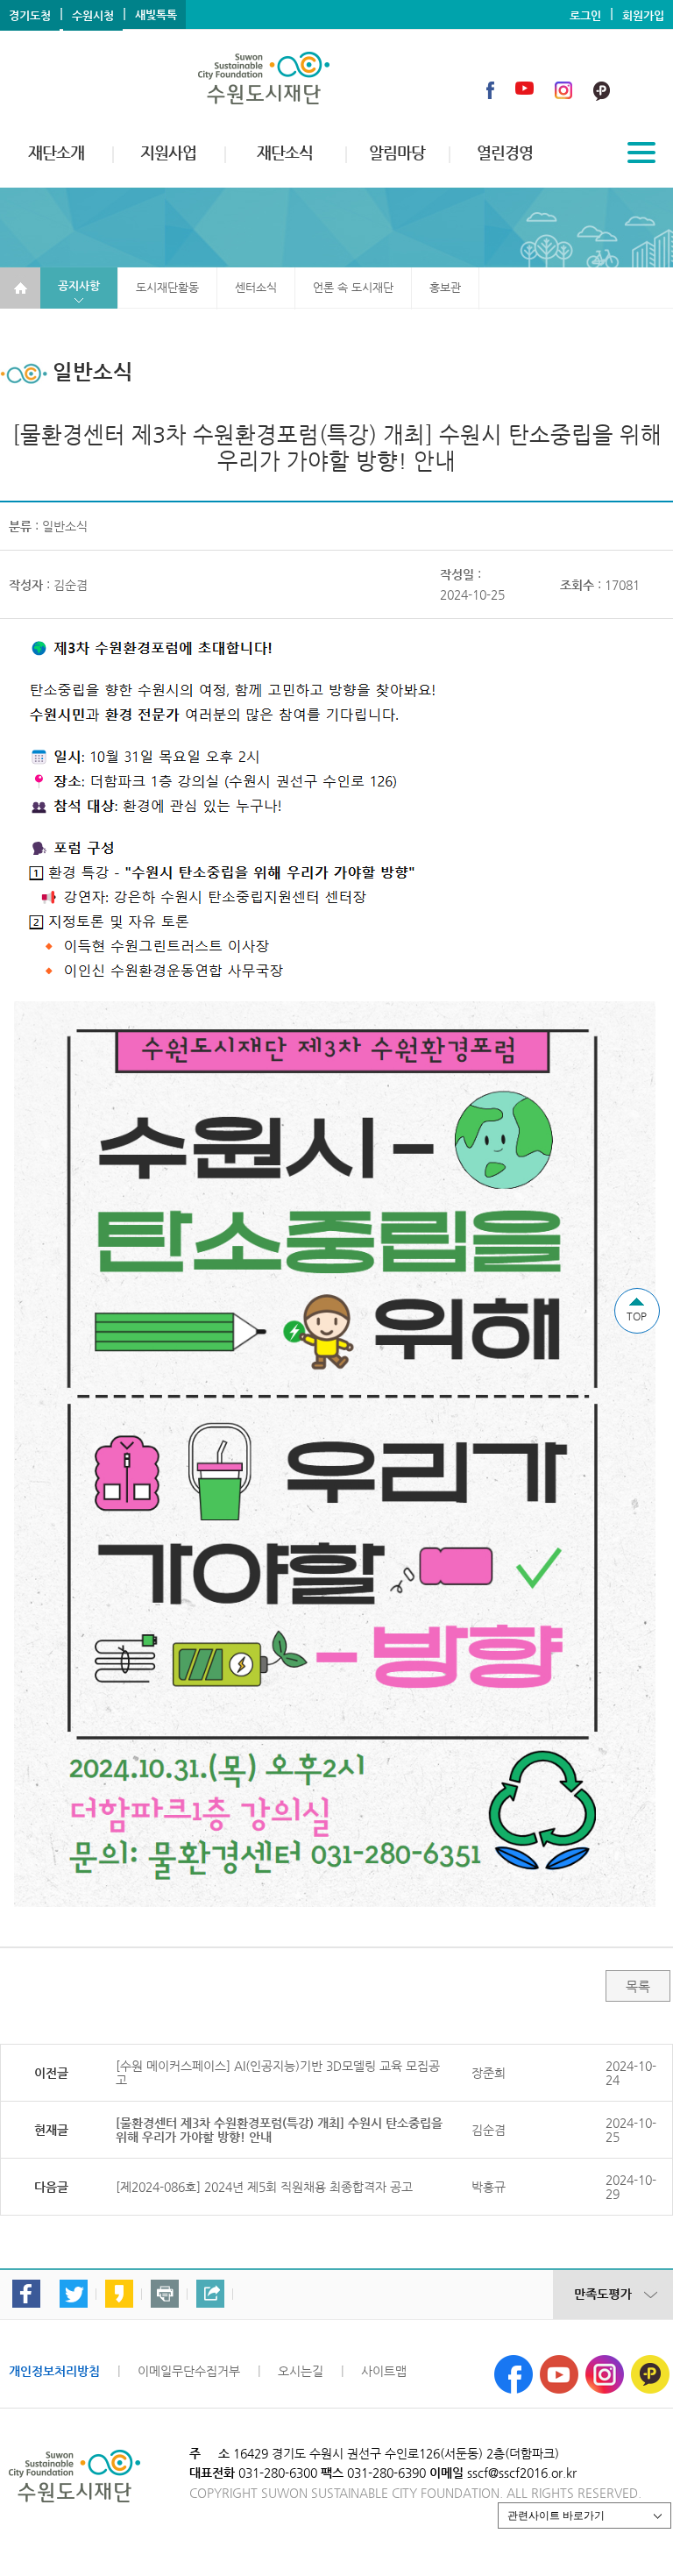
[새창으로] (514, 2362)
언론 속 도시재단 (353, 287)
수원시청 (93, 15)
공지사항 (79, 285)
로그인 (585, 15)
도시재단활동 (167, 287)
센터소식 (256, 287)
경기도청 (30, 15)
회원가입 (643, 15)
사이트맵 (384, 2371)
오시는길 (301, 2371)
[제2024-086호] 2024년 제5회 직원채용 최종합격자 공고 (264, 2187)
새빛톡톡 (156, 14)
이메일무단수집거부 (189, 2371)
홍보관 (445, 287)
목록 (638, 1986)
